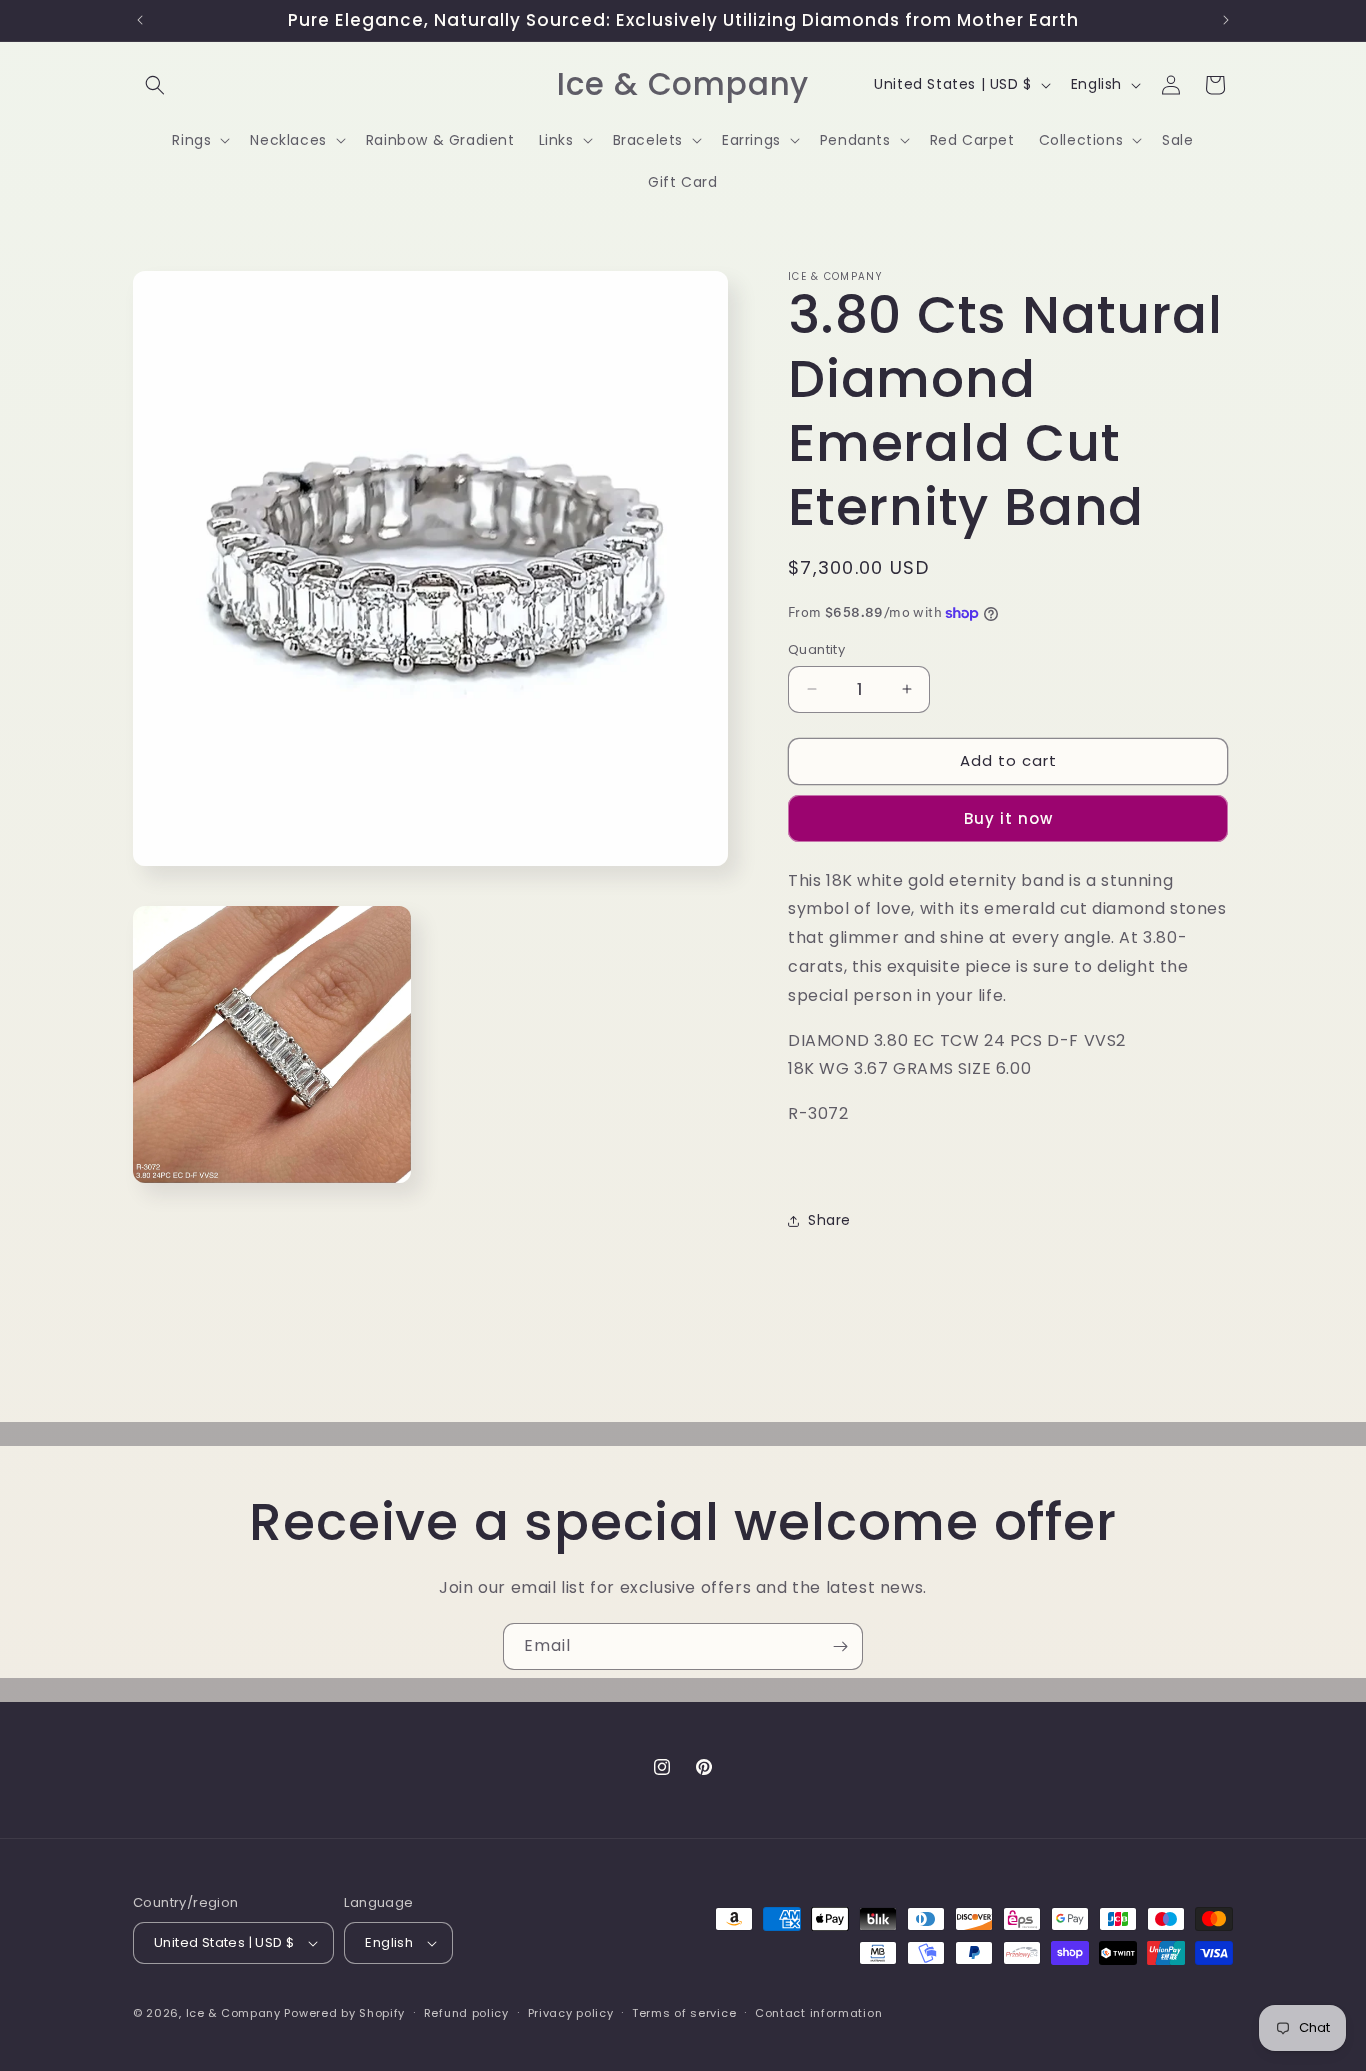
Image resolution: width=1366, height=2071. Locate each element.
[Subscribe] (840, 1646)
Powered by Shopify (344, 2013)
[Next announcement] (1226, 20)
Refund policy (466, 2013)
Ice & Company (233, 2013)
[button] (155, 85)
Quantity (816, 649)
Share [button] (829, 1220)
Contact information (818, 2013)
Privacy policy (571, 2013)
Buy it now (1008, 818)
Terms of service (684, 2013)
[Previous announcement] (140, 20)
